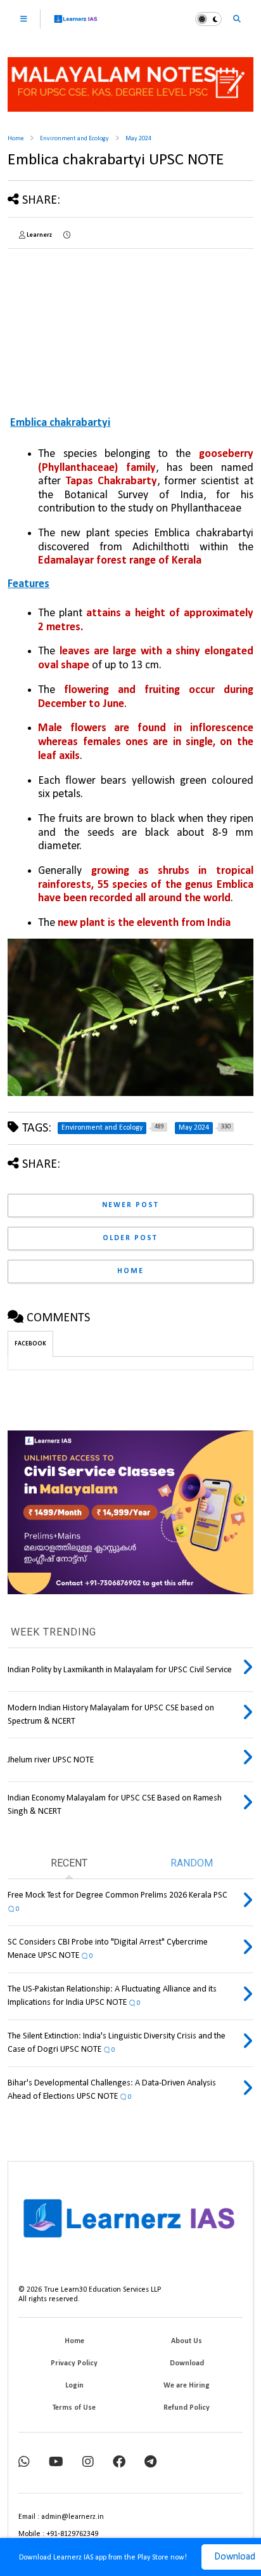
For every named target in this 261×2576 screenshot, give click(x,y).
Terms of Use (74, 2408)
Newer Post (130, 1205)
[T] (150, 2463)
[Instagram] (88, 2463)
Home (16, 139)
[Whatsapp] (24, 2463)
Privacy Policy (74, 2363)
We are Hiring (187, 2386)
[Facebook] (119, 2463)
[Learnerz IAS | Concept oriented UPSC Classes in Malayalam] (76, 24)
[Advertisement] (86, 322)
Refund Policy (187, 2408)
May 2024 (138, 139)
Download (187, 2363)
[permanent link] (67, 235)
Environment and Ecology (74, 139)
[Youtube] (56, 2463)
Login (74, 2386)
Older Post (130, 1238)
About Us (187, 2341)
